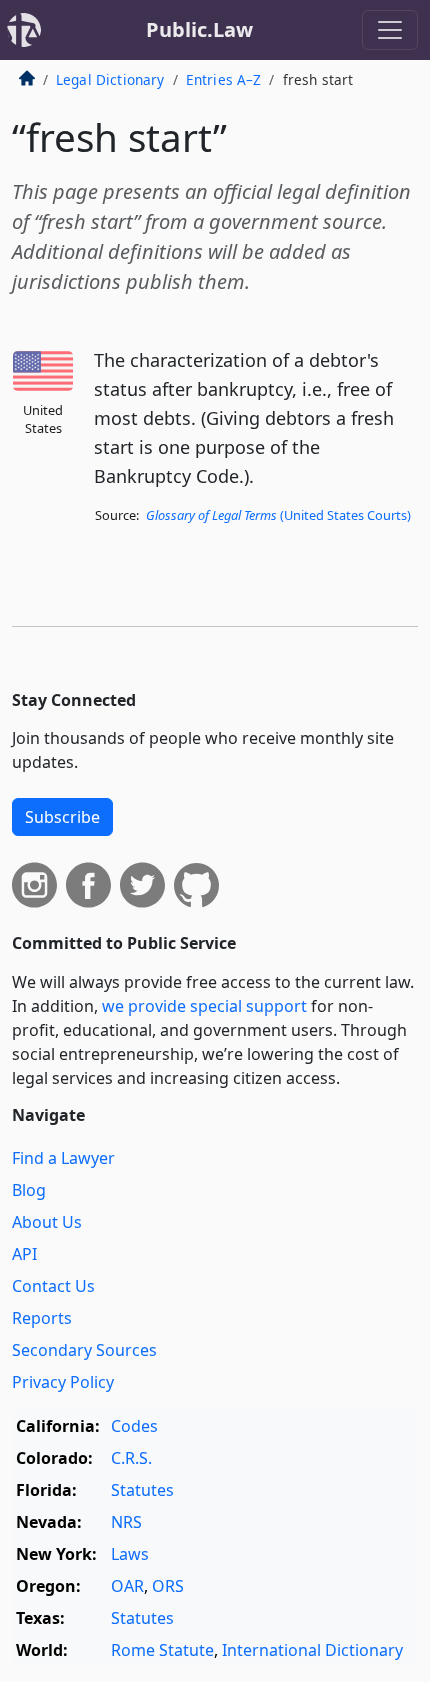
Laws (130, 1554)
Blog (29, 1190)
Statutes (142, 1490)
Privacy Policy (63, 1382)
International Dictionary (312, 1650)
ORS (168, 1586)
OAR (127, 1586)
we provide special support (204, 1006)
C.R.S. (131, 1458)
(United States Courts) (278, 515)
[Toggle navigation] (390, 30)
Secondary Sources (84, 1350)
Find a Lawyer (63, 1158)
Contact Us (53, 1286)
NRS (126, 1522)
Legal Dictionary (110, 79)
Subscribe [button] (62, 817)
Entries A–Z (224, 79)
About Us (47, 1222)
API (24, 1254)
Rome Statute (162, 1650)
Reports (42, 1318)
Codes (134, 1426)
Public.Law (199, 29)
